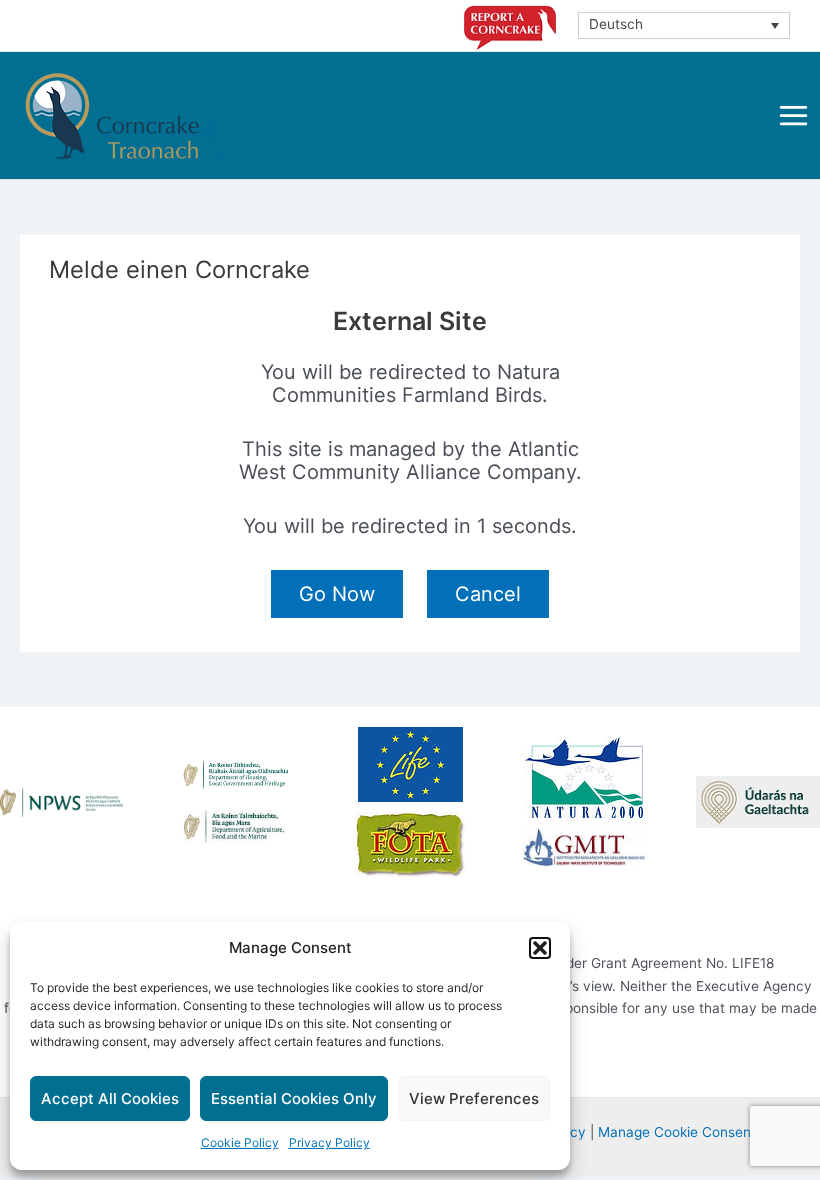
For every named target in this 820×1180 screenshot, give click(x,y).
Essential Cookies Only (294, 1098)
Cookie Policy (240, 1142)
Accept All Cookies (110, 1098)
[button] (540, 948)
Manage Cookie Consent (677, 1132)
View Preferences (474, 1098)
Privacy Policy (329, 1142)
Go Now (337, 594)
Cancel (488, 594)
